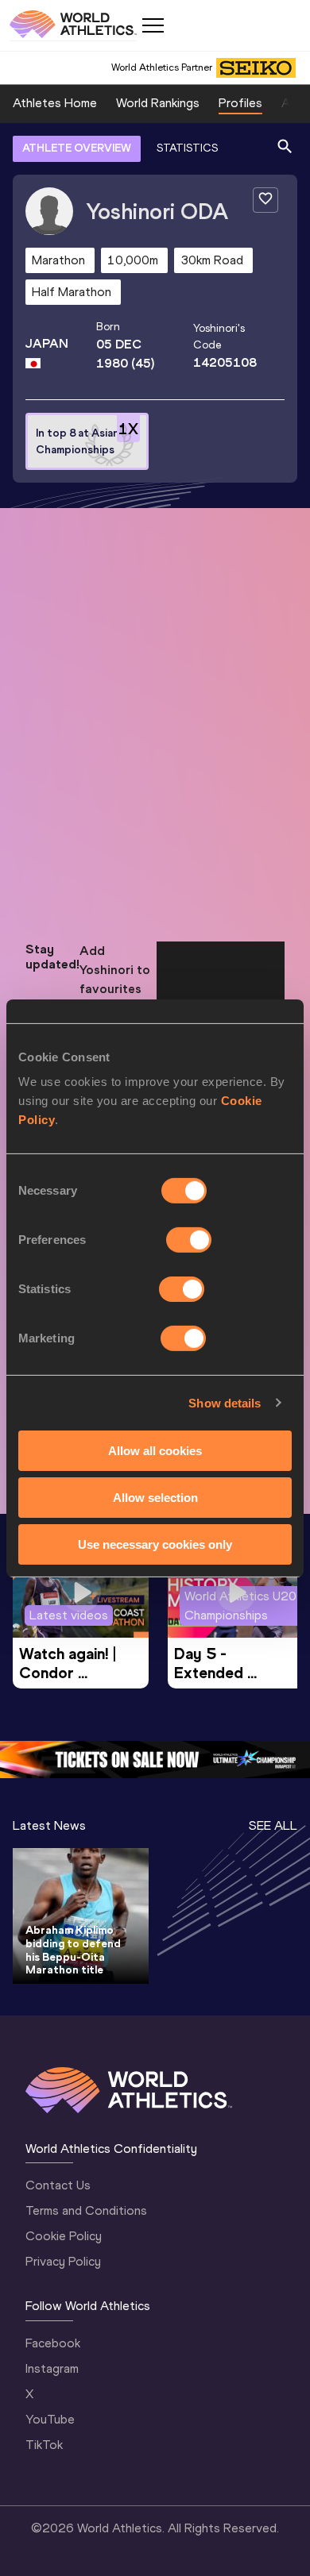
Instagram (52, 2368)
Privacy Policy (63, 2261)
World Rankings (158, 103)
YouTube (50, 2419)
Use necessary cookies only (155, 1544)
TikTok (44, 2445)
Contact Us (58, 2185)
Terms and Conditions (86, 2210)
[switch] (189, 1240)
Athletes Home (55, 103)
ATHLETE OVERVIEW (77, 148)
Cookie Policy (64, 2236)
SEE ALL (273, 1825)
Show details (225, 1402)
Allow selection (155, 1498)
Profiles (240, 103)
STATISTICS (187, 148)
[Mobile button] (153, 25)
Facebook (53, 2343)
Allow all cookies (155, 1451)
